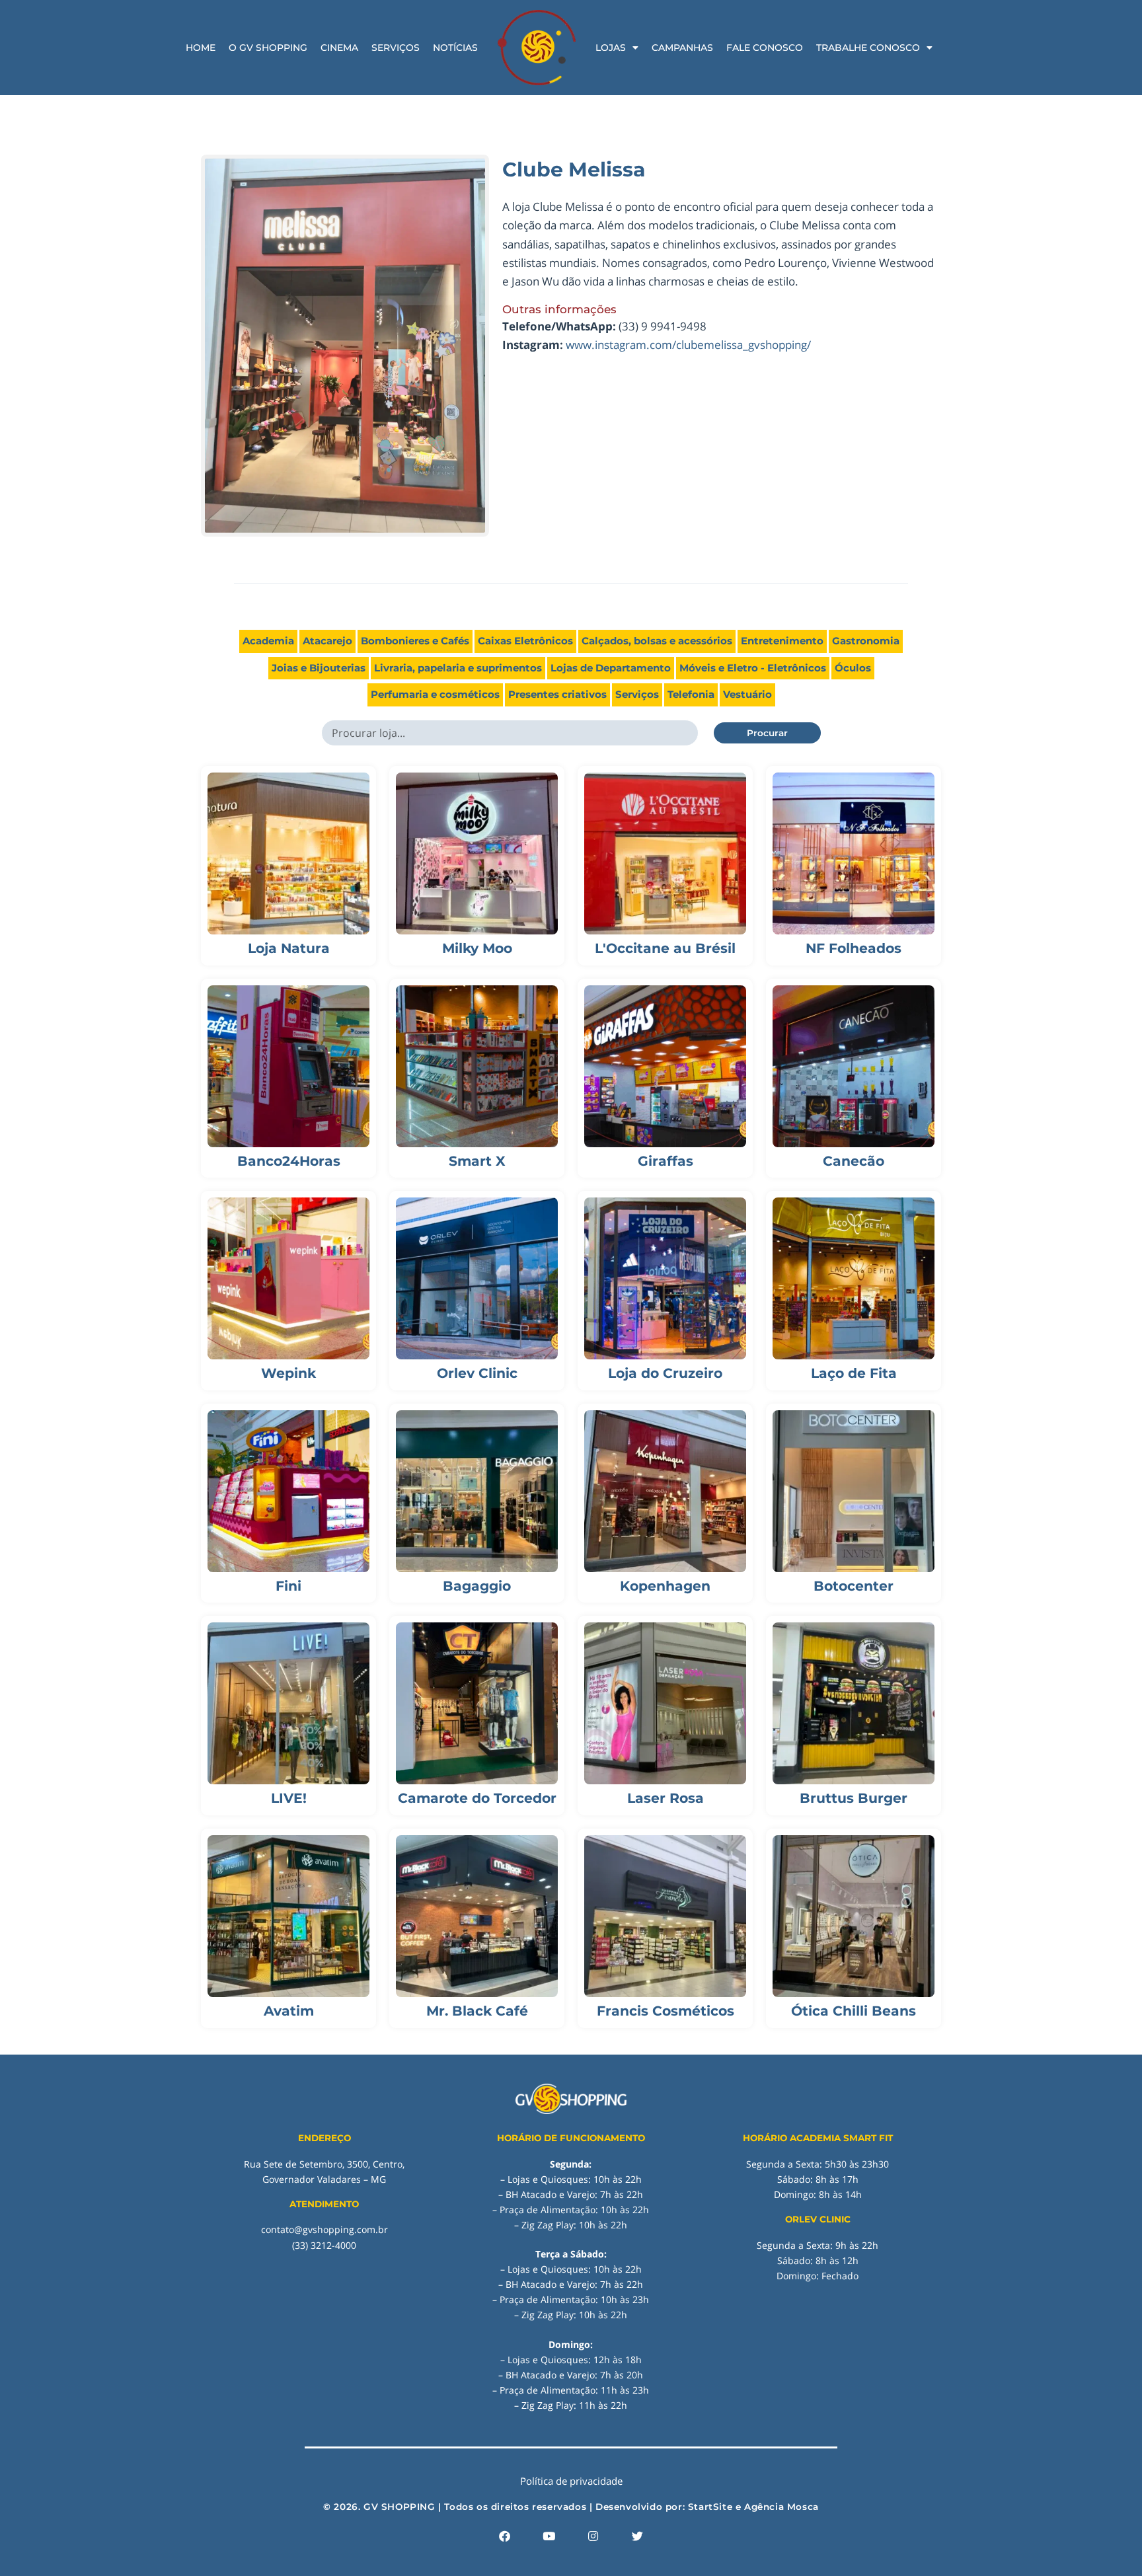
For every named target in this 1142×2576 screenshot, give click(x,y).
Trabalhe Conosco (868, 48)
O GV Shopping (268, 48)
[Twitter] (638, 2536)
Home (201, 48)
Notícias (455, 48)
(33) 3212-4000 (324, 2245)
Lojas (611, 48)
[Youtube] (549, 2536)
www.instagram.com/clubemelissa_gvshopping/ (688, 345)
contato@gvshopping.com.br (324, 2229)
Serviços (396, 48)
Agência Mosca (781, 2507)
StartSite (710, 2507)
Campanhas (682, 48)
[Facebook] (505, 2536)
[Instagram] (593, 2536)
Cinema (339, 48)
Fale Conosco (765, 48)
